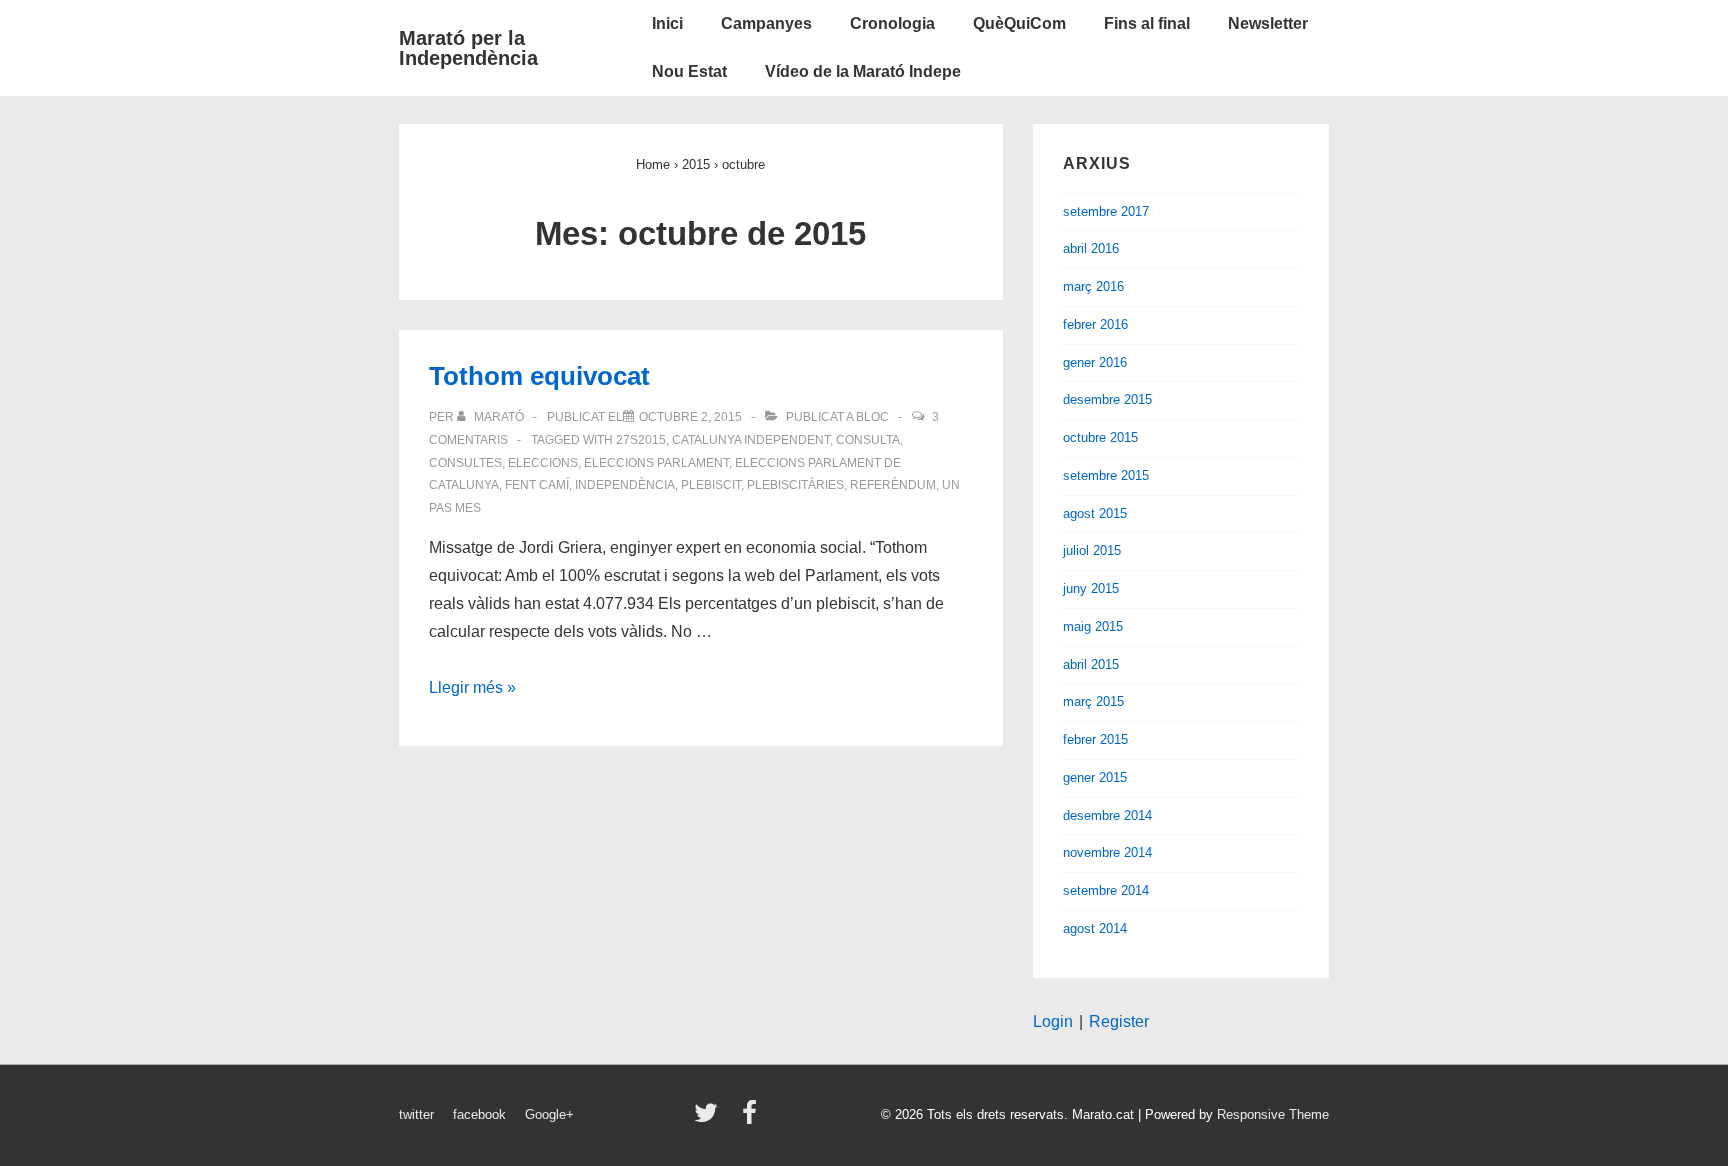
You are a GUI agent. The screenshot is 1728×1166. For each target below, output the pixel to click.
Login (1053, 1021)
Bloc (872, 417)
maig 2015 (1093, 626)
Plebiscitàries (795, 485)
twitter (416, 1114)
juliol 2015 (1092, 550)
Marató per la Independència (468, 48)
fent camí (537, 485)
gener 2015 (1095, 777)
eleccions (543, 463)
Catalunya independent (751, 440)
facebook (479, 1114)
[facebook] (752, 1119)
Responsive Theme (1273, 1114)
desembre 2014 (1107, 815)
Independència (625, 485)
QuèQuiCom (1019, 23)
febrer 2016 (1095, 324)
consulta (868, 440)
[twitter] (710, 1119)
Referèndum (893, 485)
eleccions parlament (656, 463)
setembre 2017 (1106, 211)
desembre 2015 (1107, 399)
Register (1119, 1021)
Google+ (549, 1114)
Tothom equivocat (539, 376)
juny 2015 (1091, 588)
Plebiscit (711, 485)
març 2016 (1093, 286)
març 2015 (1093, 701)
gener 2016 (1095, 362)
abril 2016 (1091, 248)
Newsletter (1268, 23)
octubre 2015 (1100, 437)
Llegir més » (472, 687)
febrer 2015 (1095, 739)
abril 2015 (1091, 664)
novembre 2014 (1107, 852)
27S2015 (641, 440)
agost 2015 (1095, 513)
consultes (465, 463)
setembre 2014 (1106, 890)
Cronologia (892, 23)
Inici (667, 23)
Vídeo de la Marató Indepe (863, 71)
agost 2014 (1095, 928)
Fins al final (1147, 23)
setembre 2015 (1106, 475)
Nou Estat (689, 71)
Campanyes (766, 23)
